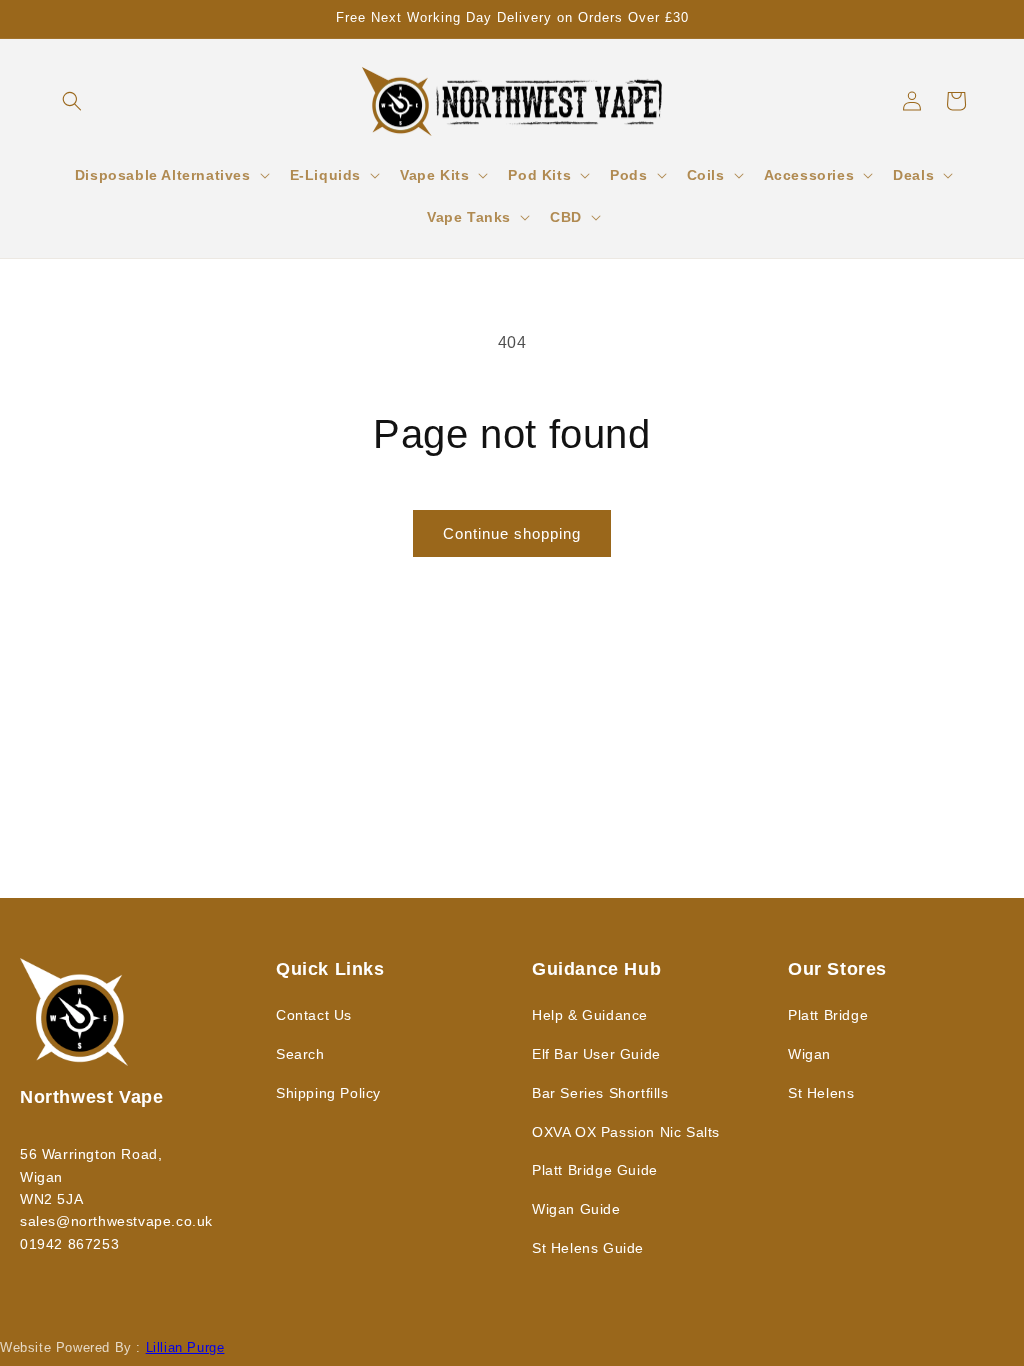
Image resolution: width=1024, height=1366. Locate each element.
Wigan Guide (576, 1209)
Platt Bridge (828, 1015)
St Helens (821, 1093)
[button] (72, 101)
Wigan (809, 1054)
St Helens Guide (588, 1248)
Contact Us (314, 1015)
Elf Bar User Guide (596, 1054)
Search (300, 1054)
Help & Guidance (590, 1015)
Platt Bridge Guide (595, 1170)
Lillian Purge (185, 1347)
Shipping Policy (328, 1093)
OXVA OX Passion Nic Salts (626, 1132)
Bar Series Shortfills (600, 1093)
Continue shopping (512, 533)
